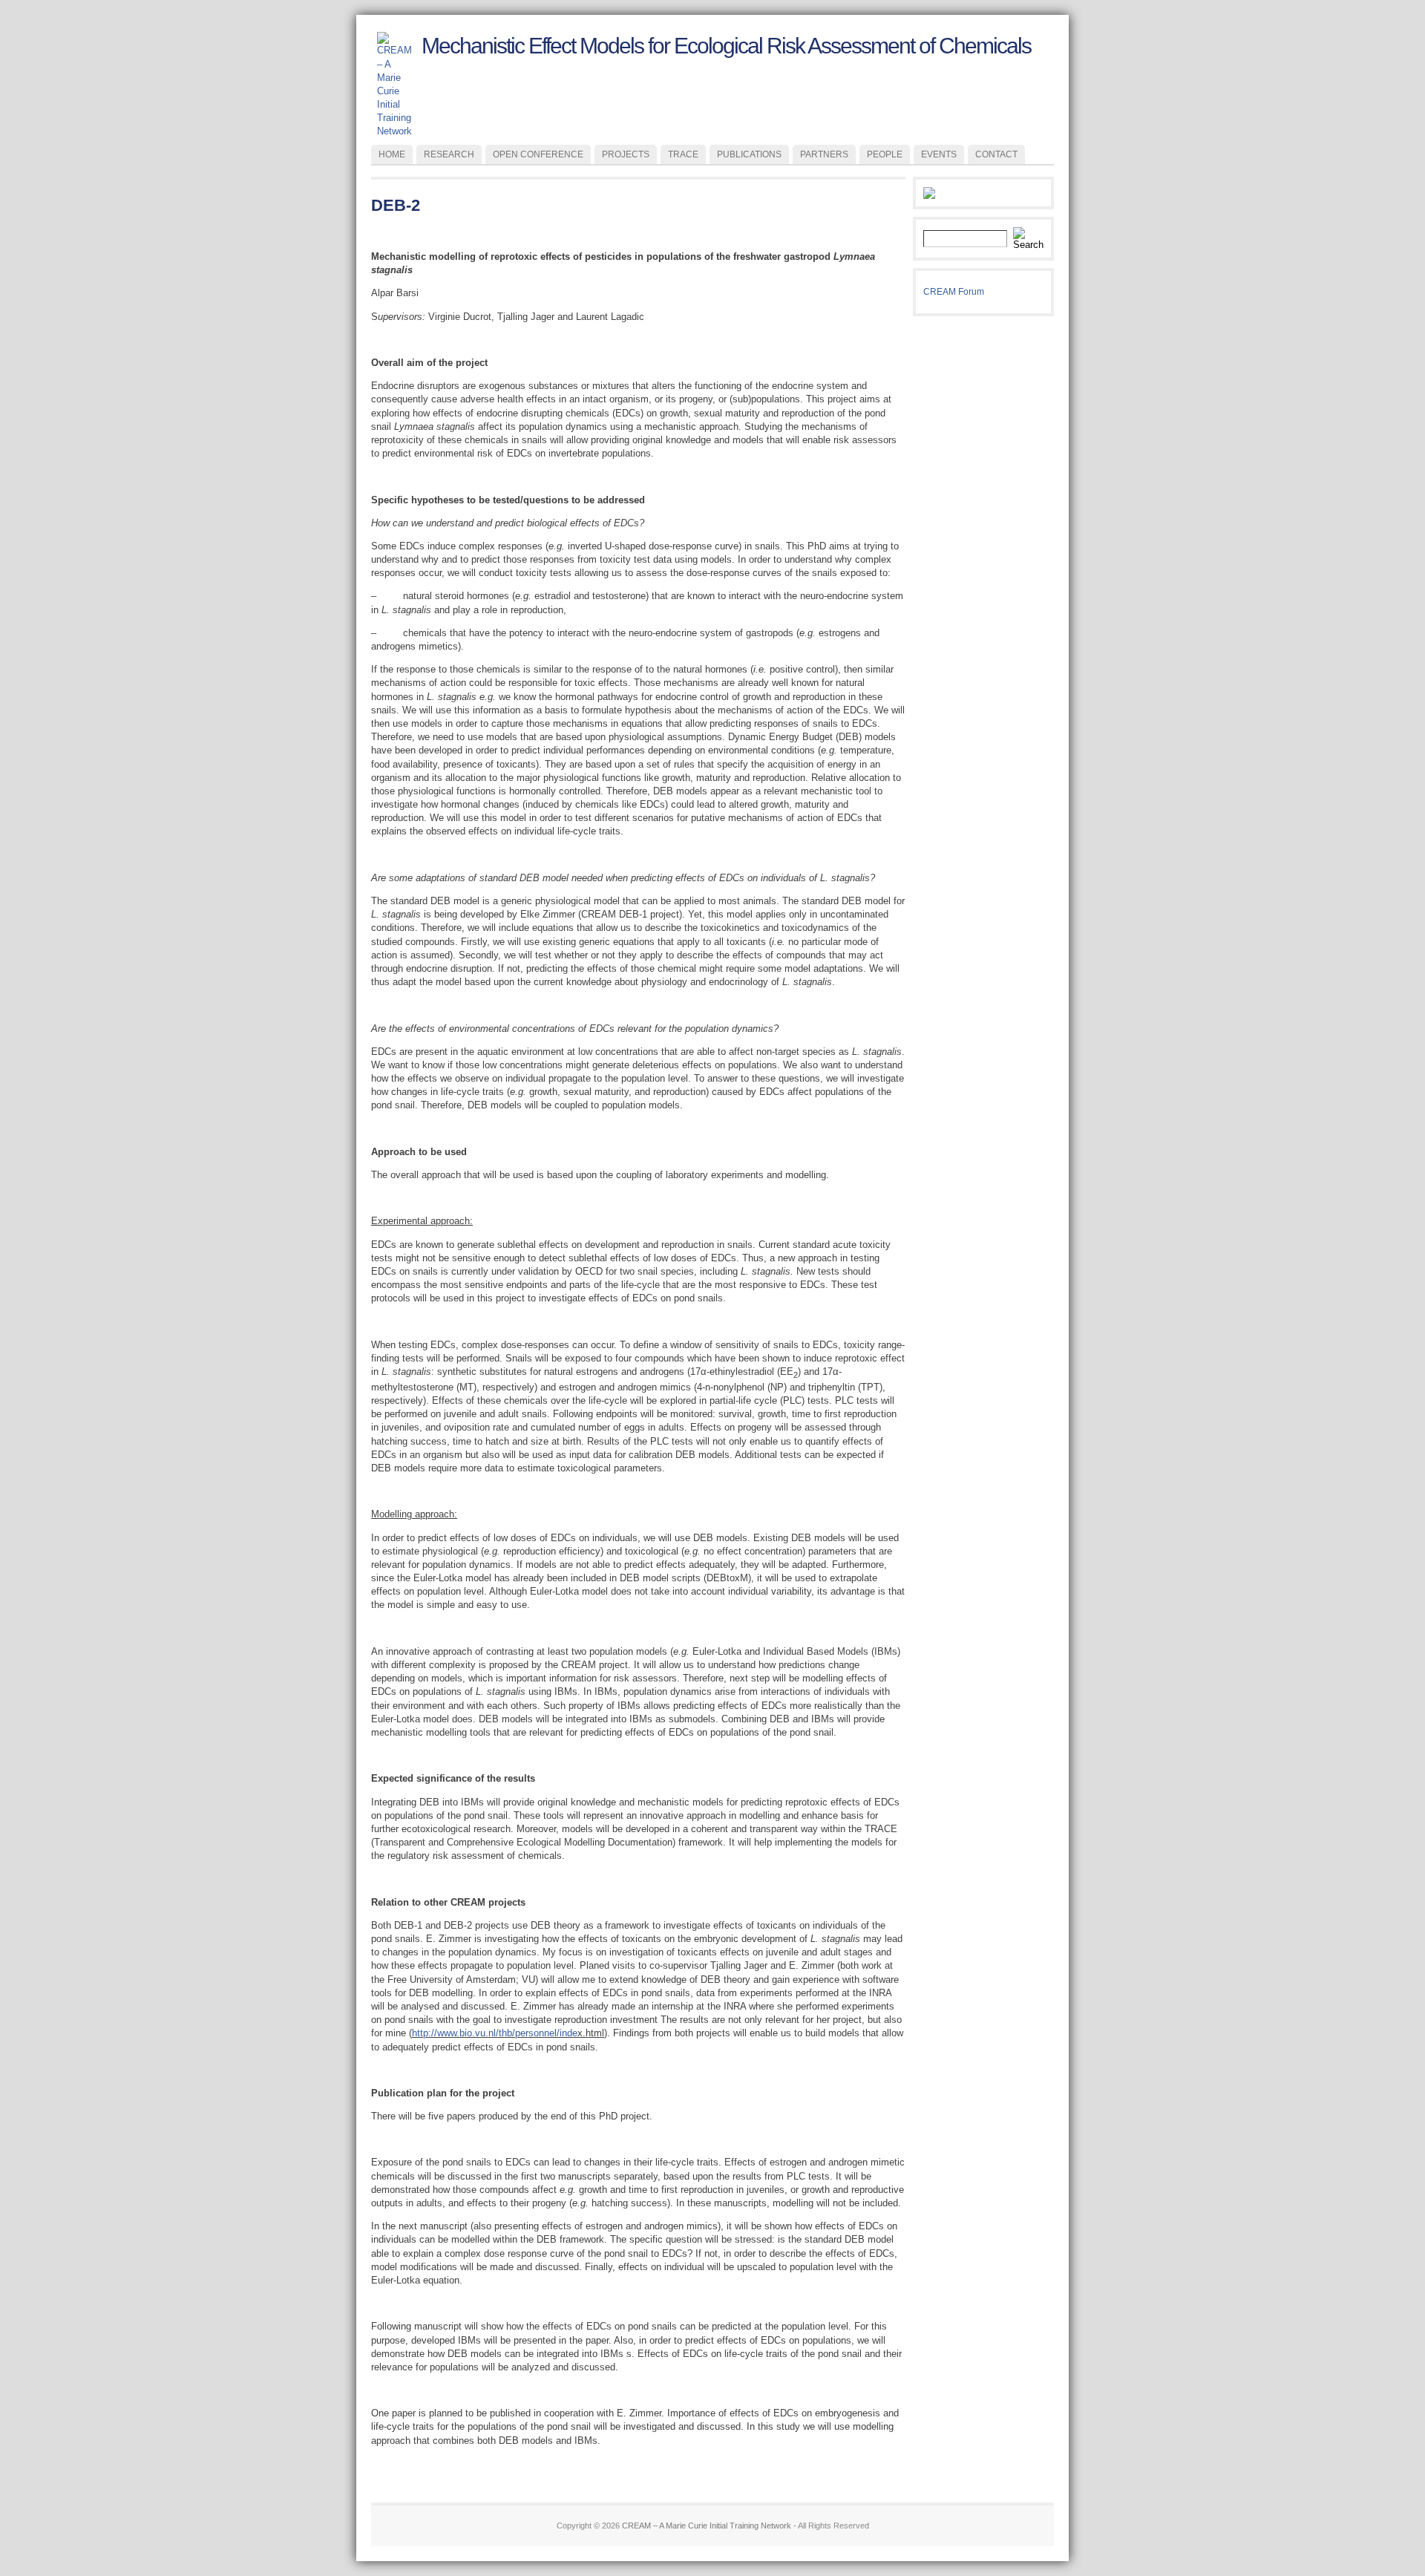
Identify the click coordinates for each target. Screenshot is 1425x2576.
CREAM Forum (954, 292)
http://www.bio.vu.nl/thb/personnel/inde (495, 2033)
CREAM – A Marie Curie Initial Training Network (707, 2526)
